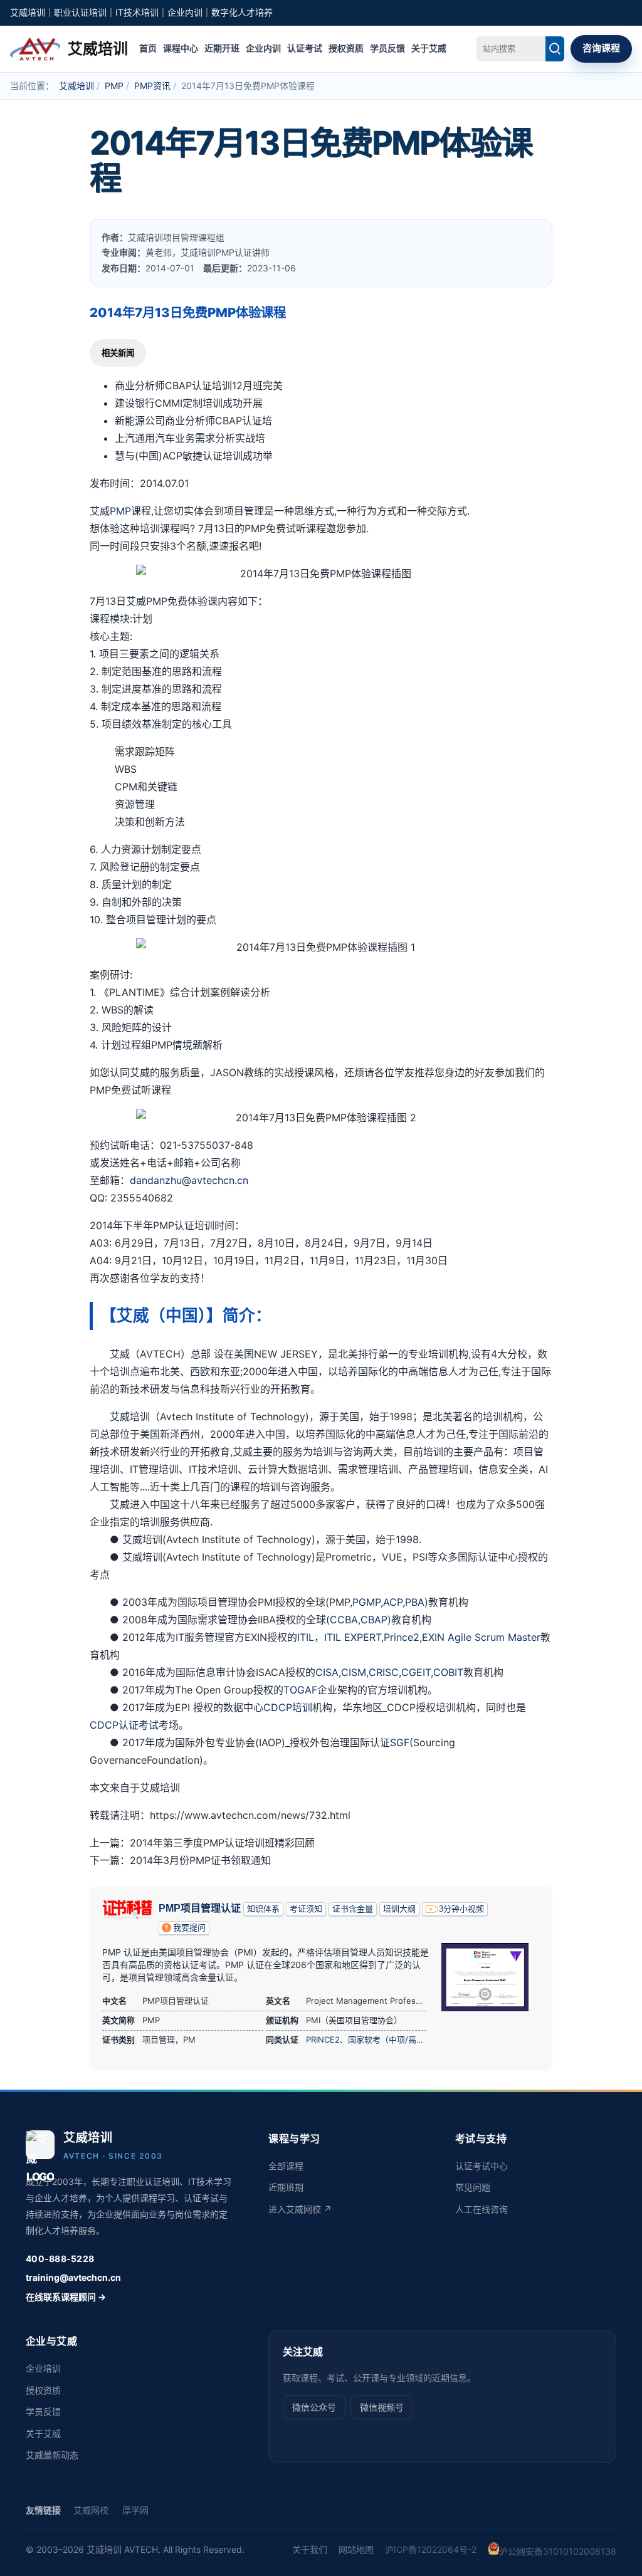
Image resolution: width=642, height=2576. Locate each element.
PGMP (366, 1602)
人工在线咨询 (481, 2209)
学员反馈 (387, 48)
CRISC (384, 1672)
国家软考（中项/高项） (390, 2039)
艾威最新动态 (52, 2455)
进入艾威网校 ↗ (300, 2209)
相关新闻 (118, 353)
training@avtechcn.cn (73, 2277)
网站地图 (356, 2549)
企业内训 (263, 48)
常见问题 (473, 2187)
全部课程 (286, 2166)
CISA (327, 1672)
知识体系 (263, 1909)
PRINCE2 (323, 2039)
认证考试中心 (481, 2166)
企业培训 (43, 2368)
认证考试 (305, 48)
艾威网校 (91, 2510)
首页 (148, 48)
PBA (415, 1602)
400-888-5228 (60, 2259)
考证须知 (306, 1909)
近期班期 (286, 2187)
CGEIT (416, 1672)
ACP (393, 1602)
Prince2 (402, 1637)
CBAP (374, 1620)
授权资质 (346, 48)
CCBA (344, 1620)
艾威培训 (76, 86)
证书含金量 (353, 1909)
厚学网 (135, 2510)
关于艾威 (429, 48)
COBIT (448, 1672)
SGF (400, 1742)
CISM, (355, 1672)
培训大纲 (399, 1909)
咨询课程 (601, 48)
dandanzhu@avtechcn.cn (189, 1180)
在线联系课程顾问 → (66, 2297)
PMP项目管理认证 (200, 1908)
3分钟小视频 (461, 1909)
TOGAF (300, 1690)
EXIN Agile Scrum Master (481, 1637)
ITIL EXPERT (353, 1637)
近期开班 (222, 48)
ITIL (306, 1637)
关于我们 (310, 2549)
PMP (114, 86)
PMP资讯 (152, 86)
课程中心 (181, 48)
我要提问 (189, 1928)
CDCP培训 (288, 1707)
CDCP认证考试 (124, 1725)
